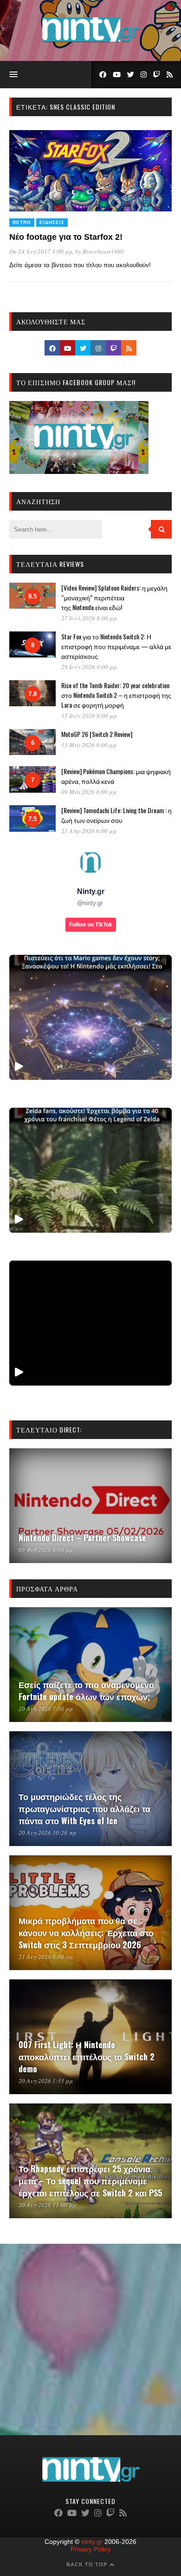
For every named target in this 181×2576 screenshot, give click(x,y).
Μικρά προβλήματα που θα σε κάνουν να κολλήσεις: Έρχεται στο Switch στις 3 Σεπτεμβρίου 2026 (86, 1932)
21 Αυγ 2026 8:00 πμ (46, 1957)
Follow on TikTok (91, 925)
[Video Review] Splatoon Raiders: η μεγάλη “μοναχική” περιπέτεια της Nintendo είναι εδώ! (114, 597)
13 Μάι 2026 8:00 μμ (89, 745)
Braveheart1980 (103, 251)
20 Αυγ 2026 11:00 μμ (47, 2205)
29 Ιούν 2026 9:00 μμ (89, 667)
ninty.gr (92, 2542)
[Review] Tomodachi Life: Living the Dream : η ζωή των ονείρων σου (116, 815)
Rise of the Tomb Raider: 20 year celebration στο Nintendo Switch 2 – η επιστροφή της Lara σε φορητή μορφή (116, 695)
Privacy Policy (91, 2549)
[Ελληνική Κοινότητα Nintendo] (91, 43)
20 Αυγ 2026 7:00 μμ (46, 1709)
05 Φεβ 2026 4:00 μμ (46, 1550)
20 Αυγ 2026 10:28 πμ (47, 1833)
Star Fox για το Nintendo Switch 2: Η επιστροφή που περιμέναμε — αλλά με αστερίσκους (116, 646)
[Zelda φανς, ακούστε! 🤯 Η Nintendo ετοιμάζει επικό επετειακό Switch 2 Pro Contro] (90, 1170)
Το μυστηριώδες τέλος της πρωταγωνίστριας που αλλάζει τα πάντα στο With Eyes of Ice (84, 1808)
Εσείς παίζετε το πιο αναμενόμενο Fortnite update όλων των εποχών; (86, 1690)
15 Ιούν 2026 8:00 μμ (89, 716)
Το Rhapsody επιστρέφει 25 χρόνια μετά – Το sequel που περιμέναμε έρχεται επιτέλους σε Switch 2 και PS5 (90, 2181)
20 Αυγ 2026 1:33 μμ (46, 2081)
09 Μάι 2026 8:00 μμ (89, 792)
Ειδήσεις (52, 222)
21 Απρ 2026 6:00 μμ (89, 831)
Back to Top (88, 2564)
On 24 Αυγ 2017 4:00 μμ (41, 251)
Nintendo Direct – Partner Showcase (82, 1538)
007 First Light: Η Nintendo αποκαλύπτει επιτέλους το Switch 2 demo (87, 2057)
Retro (22, 222)
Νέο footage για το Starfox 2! (66, 237)
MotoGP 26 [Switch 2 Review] (97, 734)
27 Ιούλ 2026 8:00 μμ (89, 618)
